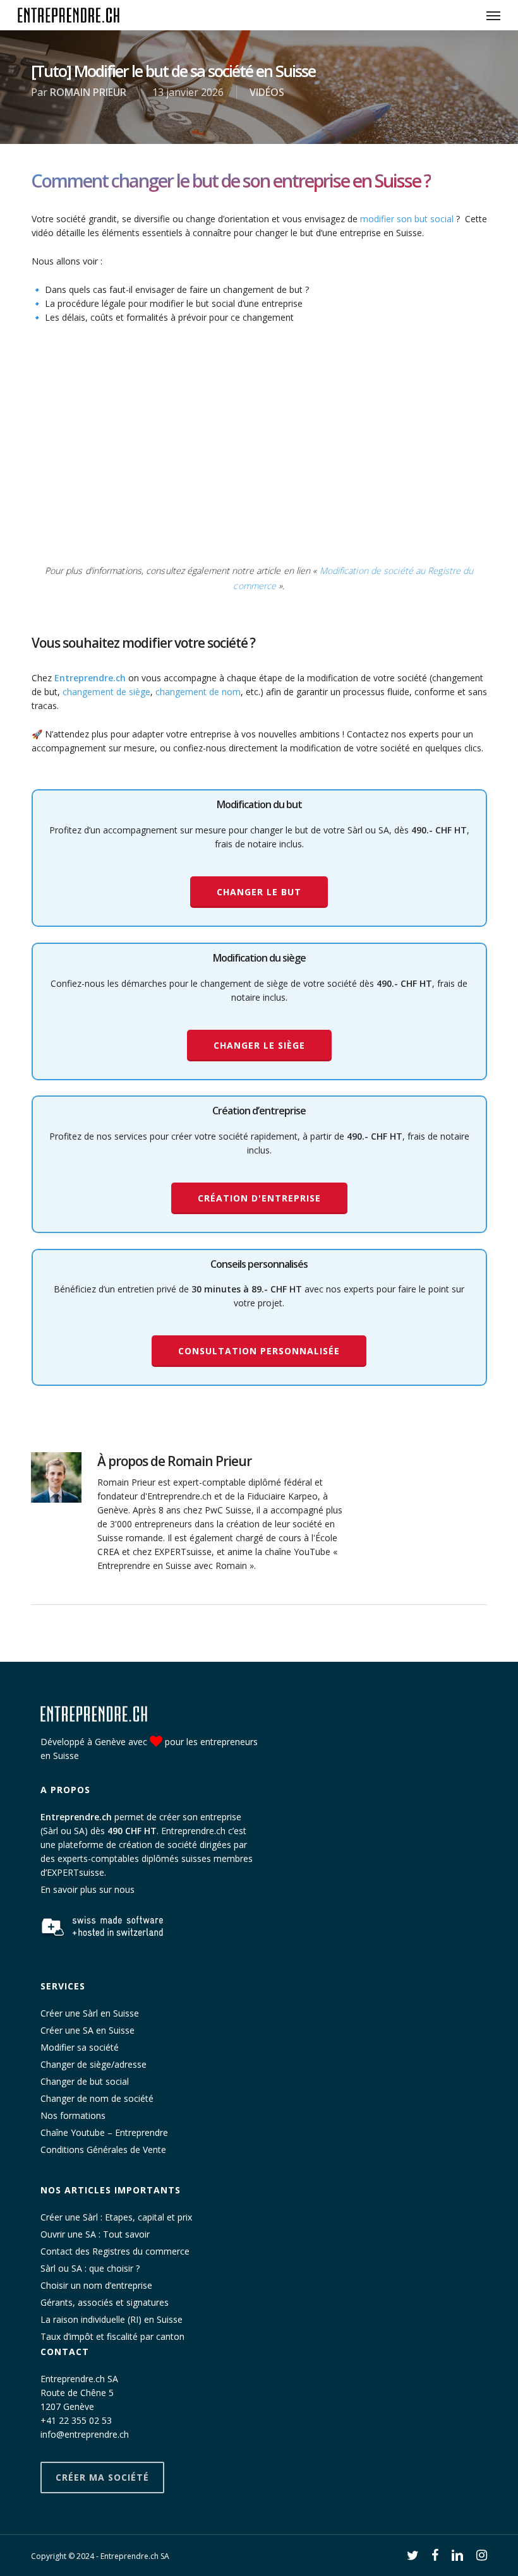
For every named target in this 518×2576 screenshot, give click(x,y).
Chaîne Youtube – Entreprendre (104, 2132)
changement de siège (106, 692)
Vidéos (267, 92)
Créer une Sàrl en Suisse (90, 2013)
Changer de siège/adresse (93, 2064)
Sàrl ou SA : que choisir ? (90, 2268)
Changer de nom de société (97, 2098)
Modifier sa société (80, 2047)
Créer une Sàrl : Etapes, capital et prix (116, 2217)
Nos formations (73, 2115)
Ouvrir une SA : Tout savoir (95, 2234)
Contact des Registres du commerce (115, 2251)
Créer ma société (102, 2477)
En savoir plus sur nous (87, 1890)
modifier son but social (407, 219)
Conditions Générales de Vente (103, 2150)
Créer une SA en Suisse (87, 2030)
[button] (493, 15)
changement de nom (198, 692)
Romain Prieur (88, 92)
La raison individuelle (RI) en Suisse (111, 2319)
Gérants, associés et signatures (105, 2302)
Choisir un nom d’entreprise (96, 2285)
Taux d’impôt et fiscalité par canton (112, 2336)
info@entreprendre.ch (85, 2434)
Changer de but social (85, 2081)
